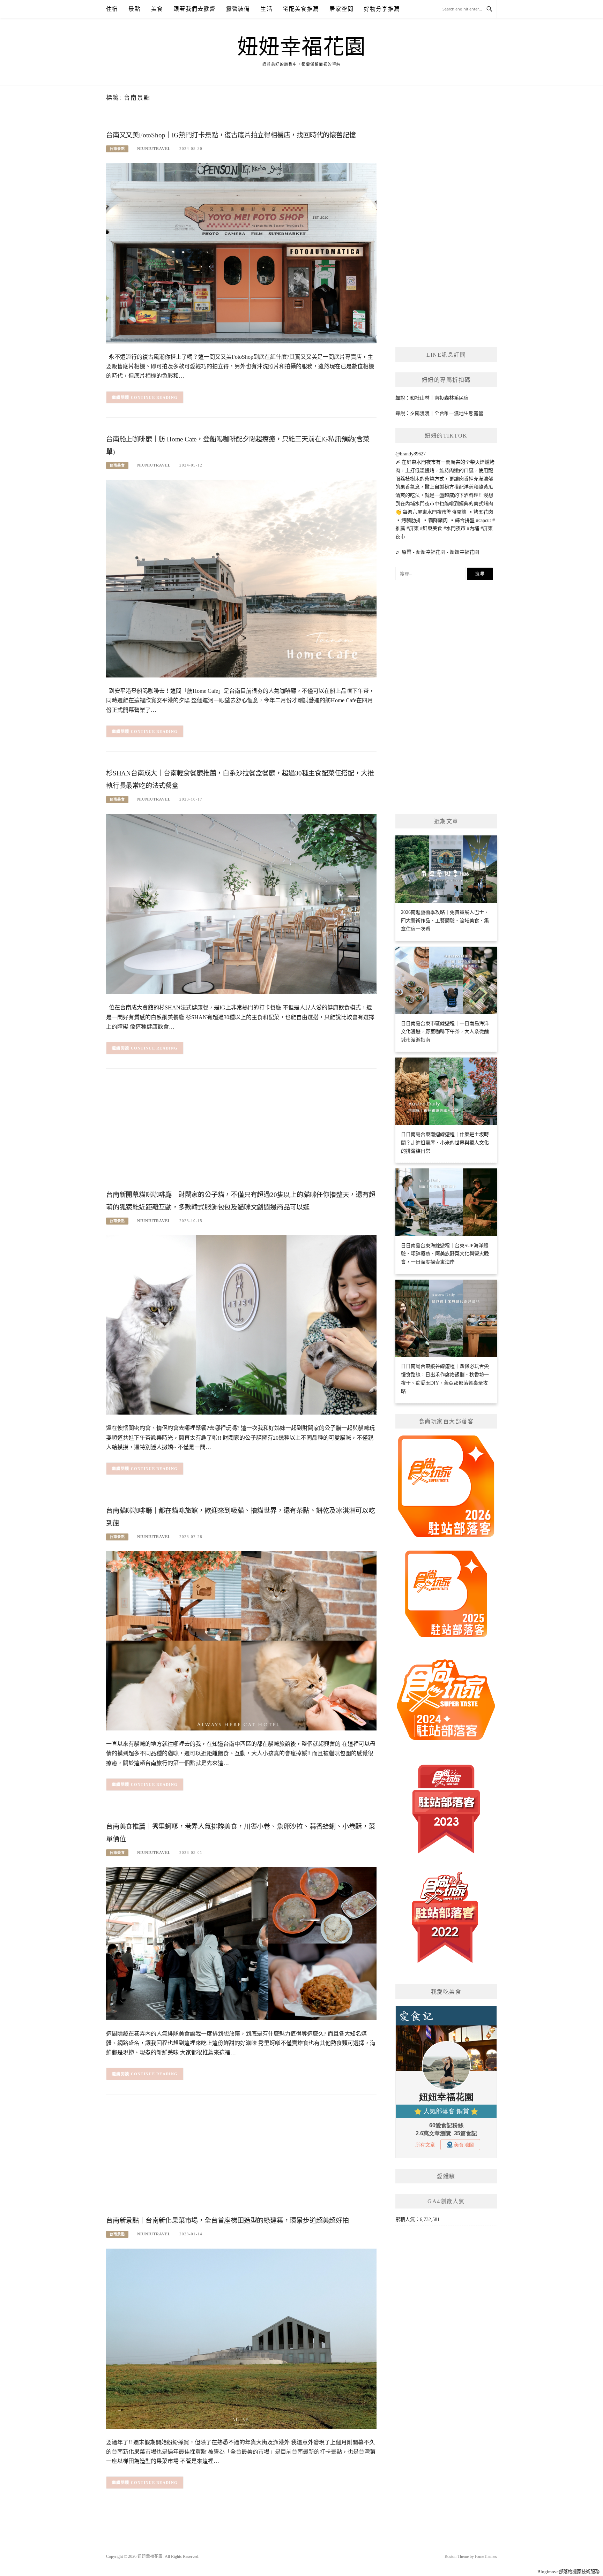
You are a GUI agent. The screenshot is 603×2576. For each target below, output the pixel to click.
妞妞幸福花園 (302, 47)
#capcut (483, 520)
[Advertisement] (241, 1131)
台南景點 (117, 149)
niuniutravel (154, 149)
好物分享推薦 (382, 9)
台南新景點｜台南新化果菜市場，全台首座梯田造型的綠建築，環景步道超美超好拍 (228, 2221)
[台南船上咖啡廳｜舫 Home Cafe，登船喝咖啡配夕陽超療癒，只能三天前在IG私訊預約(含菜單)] (241, 578)
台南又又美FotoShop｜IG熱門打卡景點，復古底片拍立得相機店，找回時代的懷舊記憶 (231, 135)
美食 (157, 9)
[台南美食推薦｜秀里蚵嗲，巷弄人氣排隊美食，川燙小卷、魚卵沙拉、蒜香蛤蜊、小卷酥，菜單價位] (241, 1943)
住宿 (112, 9)
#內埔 (473, 528)
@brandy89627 (411, 454)
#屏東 (413, 528)
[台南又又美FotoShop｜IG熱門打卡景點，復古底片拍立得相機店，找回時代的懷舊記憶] (241, 253)
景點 (134, 9)
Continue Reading (154, 397)
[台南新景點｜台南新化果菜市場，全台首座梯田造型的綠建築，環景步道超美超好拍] (241, 2338)
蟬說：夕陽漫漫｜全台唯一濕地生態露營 (439, 413)
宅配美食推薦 (301, 9)
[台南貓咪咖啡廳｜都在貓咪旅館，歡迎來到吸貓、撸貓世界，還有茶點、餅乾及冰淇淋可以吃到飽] (241, 1640)
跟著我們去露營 (194, 9)
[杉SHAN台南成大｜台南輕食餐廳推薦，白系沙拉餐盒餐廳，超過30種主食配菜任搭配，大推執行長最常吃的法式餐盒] (241, 904)
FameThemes (486, 2556)
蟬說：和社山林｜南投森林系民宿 (432, 398)
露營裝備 (238, 9)
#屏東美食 (431, 528)
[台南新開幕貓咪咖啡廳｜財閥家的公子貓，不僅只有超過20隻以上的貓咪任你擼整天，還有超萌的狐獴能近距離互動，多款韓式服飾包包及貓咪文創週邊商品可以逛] (241, 1324)
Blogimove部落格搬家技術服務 (568, 2572)
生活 (266, 9)
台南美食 (117, 465)
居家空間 (341, 9)
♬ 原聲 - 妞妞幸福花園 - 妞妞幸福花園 (437, 552)
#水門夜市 (455, 528)
